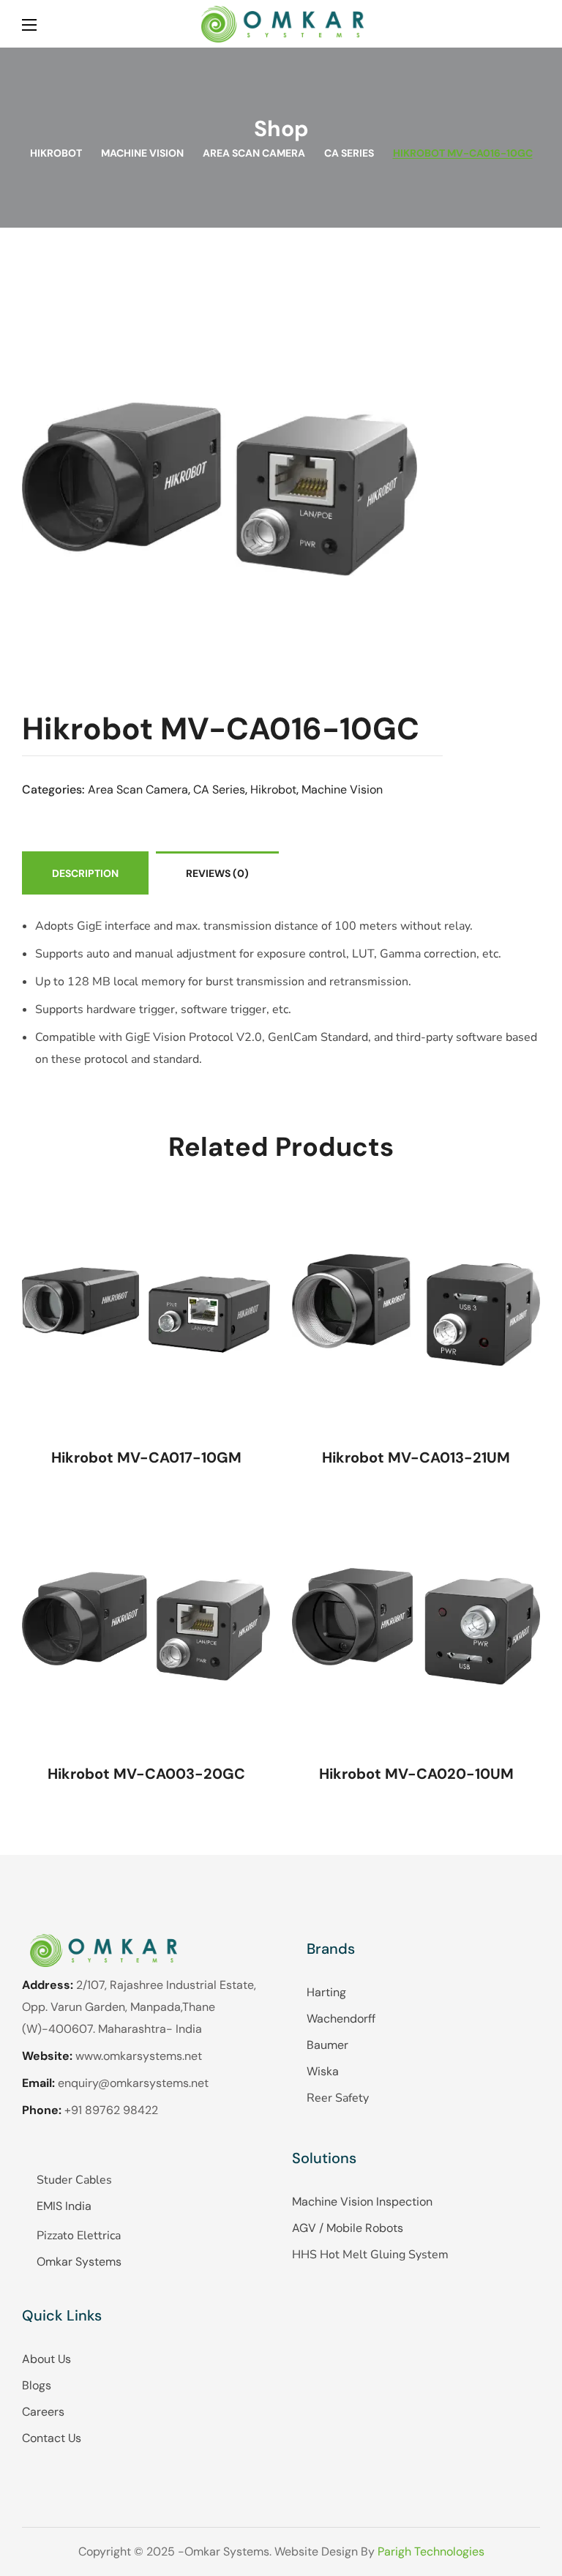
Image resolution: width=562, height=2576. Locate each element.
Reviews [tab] (217, 873)
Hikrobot (56, 153)
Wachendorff (341, 2019)
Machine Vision (142, 153)
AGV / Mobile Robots (348, 2228)
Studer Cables (74, 2180)
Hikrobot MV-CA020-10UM (416, 1774)
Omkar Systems (79, 2262)
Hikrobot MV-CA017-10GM (146, 1457)
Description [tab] (85, 873)
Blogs (37, 2385)
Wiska (323, 2071)
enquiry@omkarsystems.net (133, 2083)
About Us (46, 2359)
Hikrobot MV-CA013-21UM (416, 1457)
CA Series (349, 153)
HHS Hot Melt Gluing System (370, 2255)
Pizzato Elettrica (79, 2236)
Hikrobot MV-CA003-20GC (146, 1774)
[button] (534, 24)
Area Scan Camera (254, 153)
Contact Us (52, 2438)
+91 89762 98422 (111, 2110)
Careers (43, 2412)
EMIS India (64, 2206)
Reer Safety (338, 2098)
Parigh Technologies (431, 2551)
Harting (326, 1992)
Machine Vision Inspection (362, 2202)
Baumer (327, 2045)
